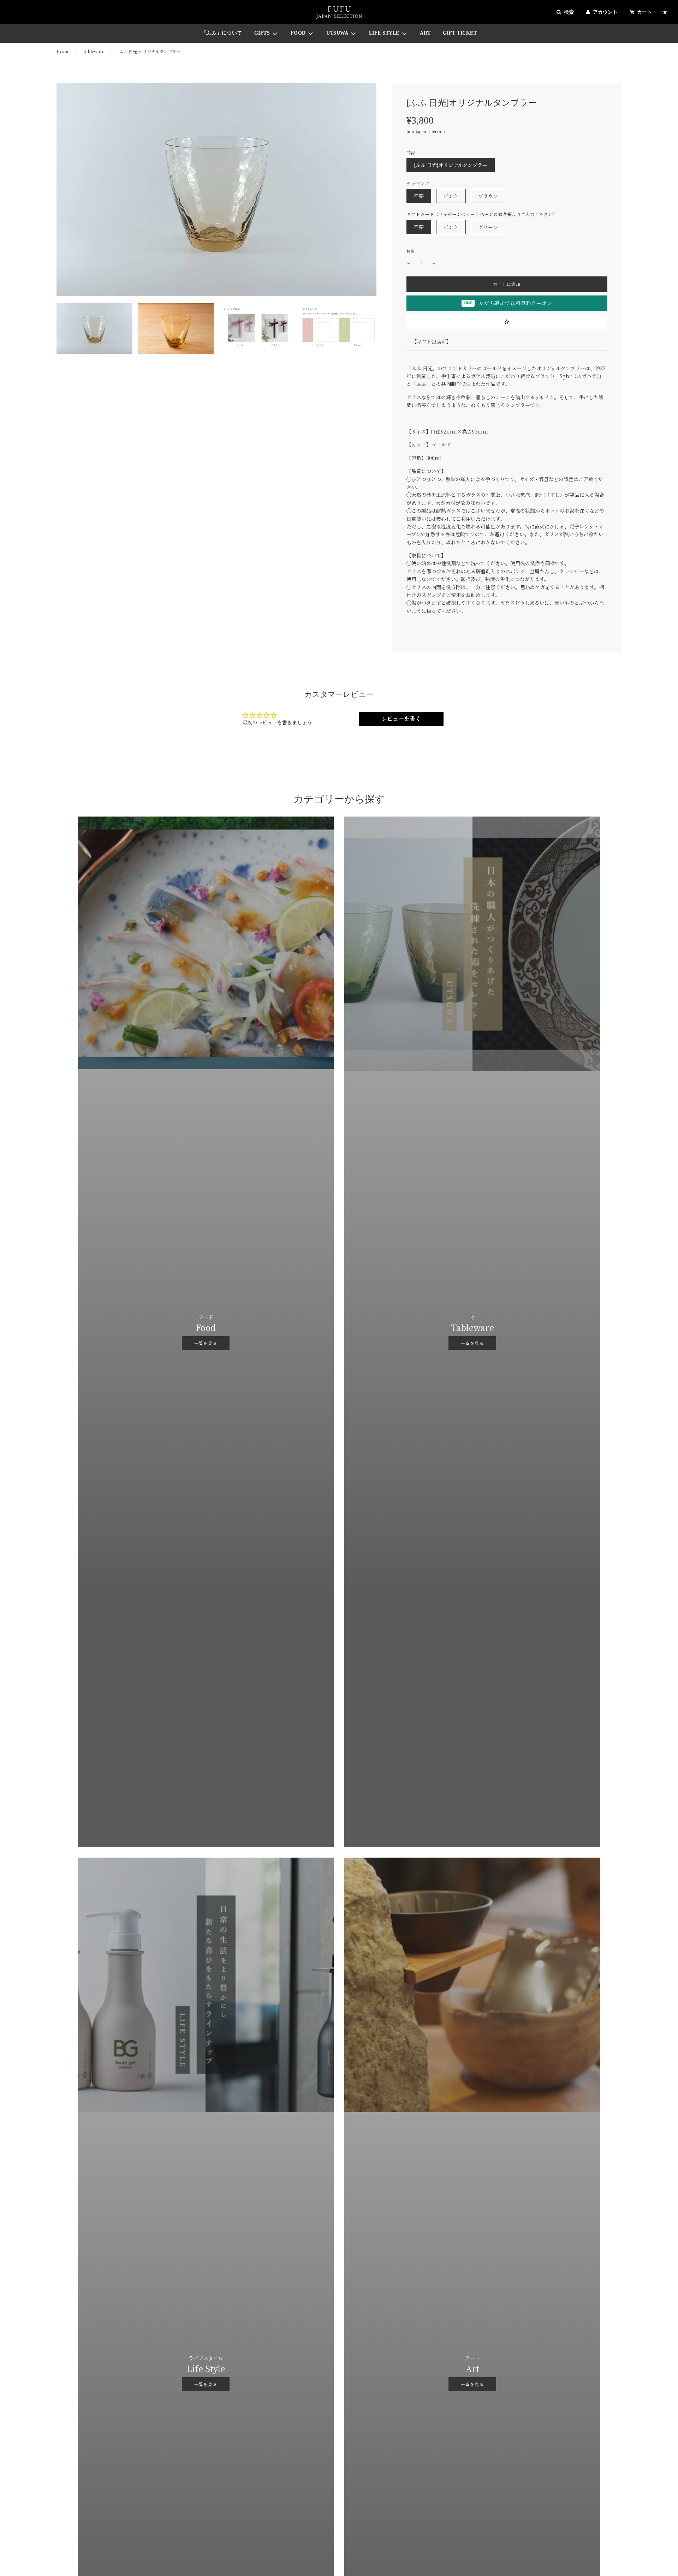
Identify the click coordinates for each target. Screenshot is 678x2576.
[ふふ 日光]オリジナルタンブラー (451, 165)
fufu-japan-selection (426, 132)
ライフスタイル (206, 2358)
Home (63, 51)
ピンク (451, 196)
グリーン (488, 227)
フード (206, 1317)
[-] (409, 263)
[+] (434, 263)
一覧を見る (206, 1343)
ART (425, 33)
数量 (410, 251)
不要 (419, 196)
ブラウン (488, 196)
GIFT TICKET (460, 33)
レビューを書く (401, 719)
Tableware (93, 51)
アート (472, 2358)
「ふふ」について (222, 33)
